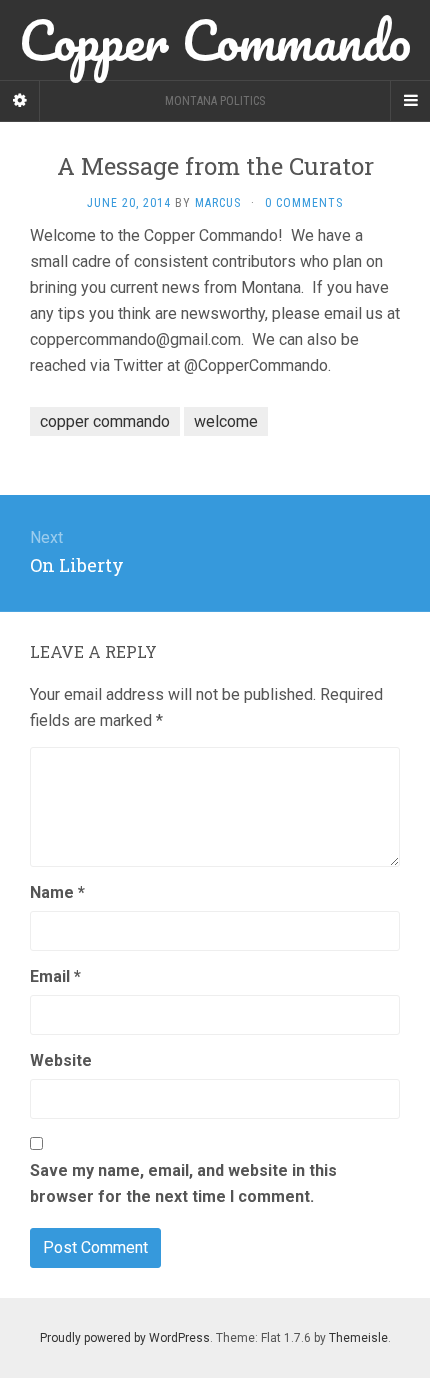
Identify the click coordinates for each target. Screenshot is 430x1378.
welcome (226, 421)
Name (57, 892)
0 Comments (304, 203)
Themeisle (358, 1338)
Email (55, 976)
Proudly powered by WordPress (125, 1338)
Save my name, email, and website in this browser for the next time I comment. (183, 1183)
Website (61, 1060)
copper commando (105, 421)
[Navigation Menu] (410, 101)
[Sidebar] (20, 101)
